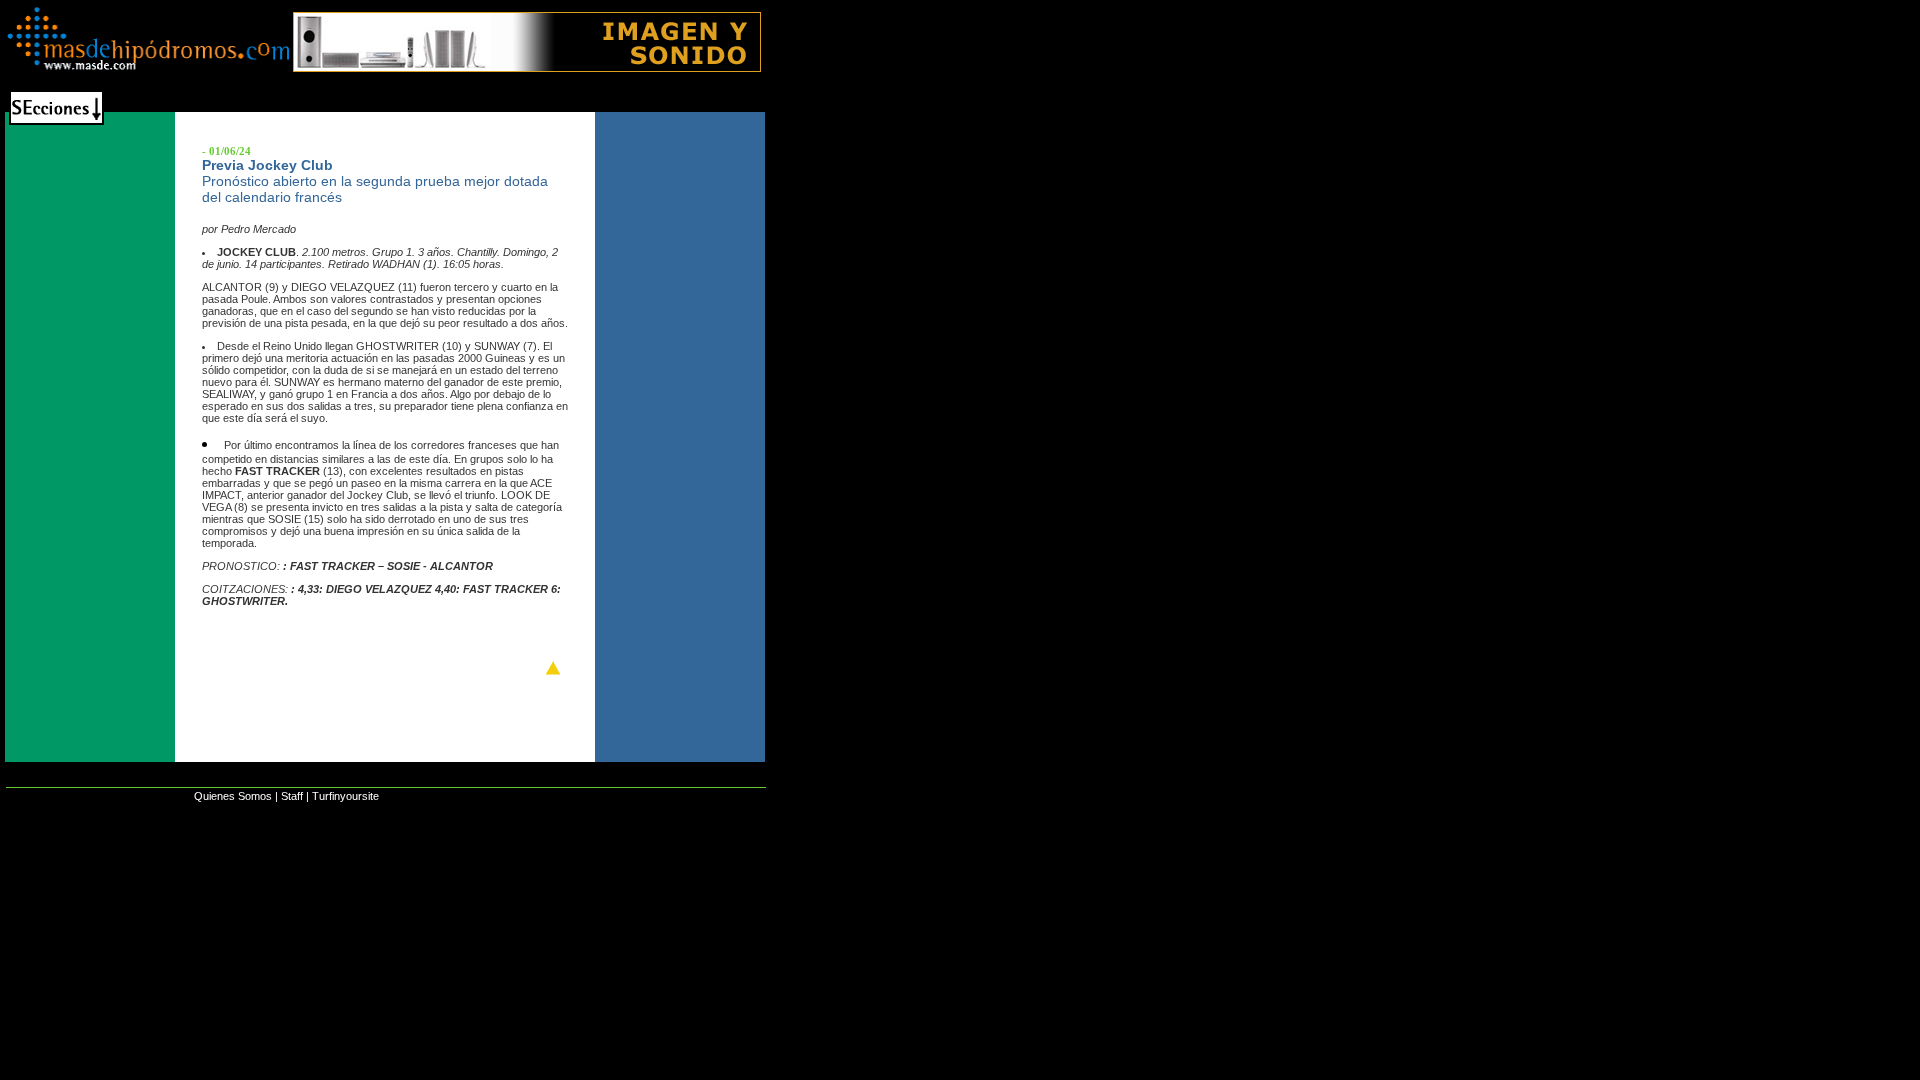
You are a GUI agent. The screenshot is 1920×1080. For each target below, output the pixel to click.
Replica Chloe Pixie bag (289, 861)
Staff (292, 796)
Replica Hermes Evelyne (448, 861)
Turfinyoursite (345, 796)
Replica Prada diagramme (612, 861)
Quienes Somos (233, 796)
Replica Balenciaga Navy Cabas (107, 861)
